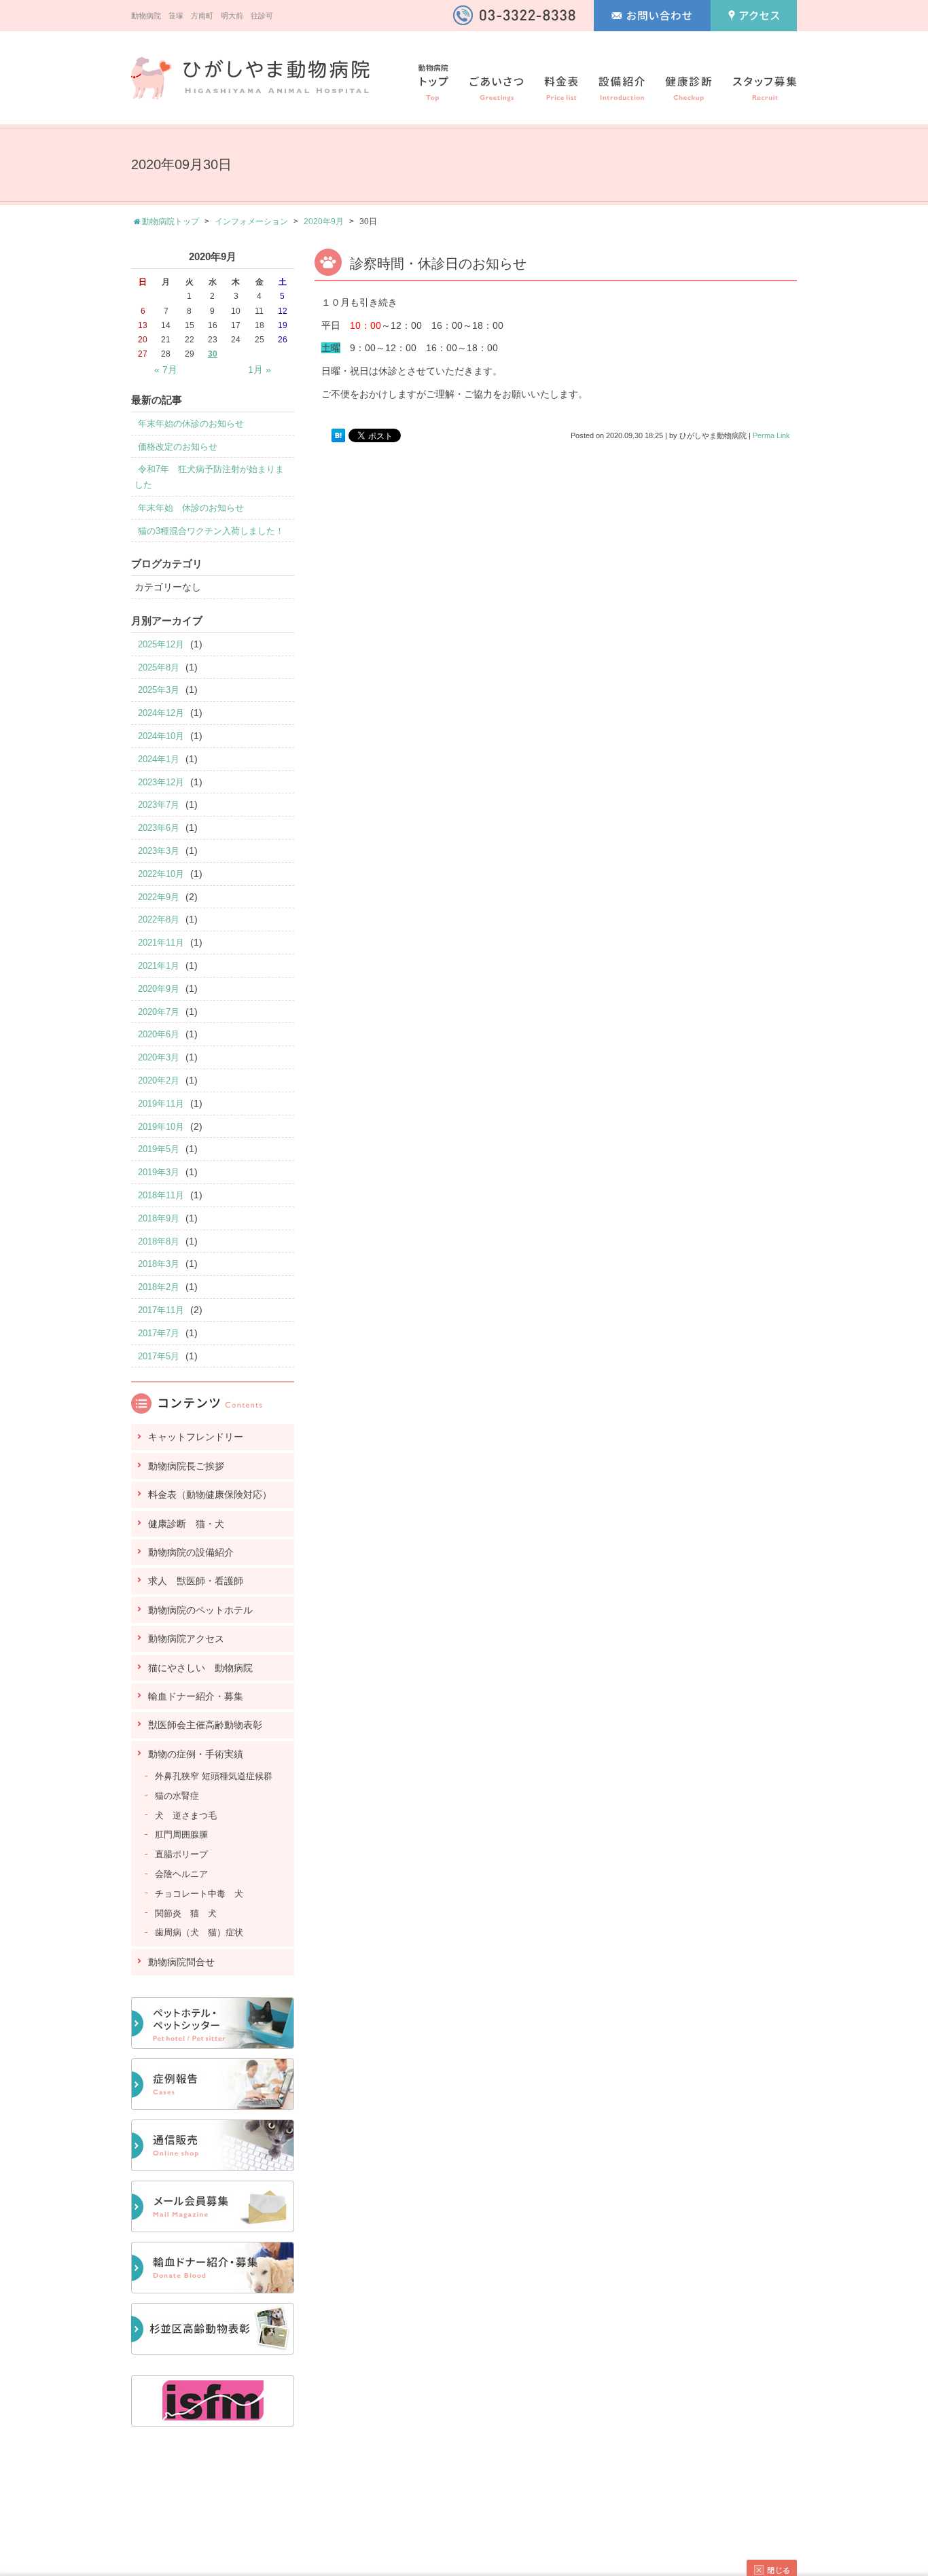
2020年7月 (159, 1012)
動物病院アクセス (186, 1639)
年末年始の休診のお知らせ (191, 424)
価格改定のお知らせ (178, 447)
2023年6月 (159, 828)
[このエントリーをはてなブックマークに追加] (338, 435)
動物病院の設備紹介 (191, 1552)
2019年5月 (159, 1149)
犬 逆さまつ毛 (186, 1815)
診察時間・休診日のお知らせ (438, 264)
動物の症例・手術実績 (196, 1754)
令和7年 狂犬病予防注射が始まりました (209, 477)
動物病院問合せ (181, 1962)
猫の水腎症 (177, 1796)
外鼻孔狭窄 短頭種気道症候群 (214, 1776)
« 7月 (166, 370)
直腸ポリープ (181, 1854)
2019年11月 (161, 1104)
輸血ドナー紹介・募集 (196, 1696)
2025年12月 (161, 644)
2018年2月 (159, 1287)
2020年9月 (324, 221)
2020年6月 (159, 1034)
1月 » (260, 370)
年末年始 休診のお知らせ (191, 508)
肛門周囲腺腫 (181, 1835)
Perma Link (771, 435)
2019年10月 (161, 1127)
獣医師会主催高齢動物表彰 (205, 1725)
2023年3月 (159, 851)
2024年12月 (161, 713)
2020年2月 (159, 1080)
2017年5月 (159, 1356)
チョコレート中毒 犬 (199, 1894)
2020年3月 (159, 1057)
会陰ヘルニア (181, 1874)
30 (213, 354)
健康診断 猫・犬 (186, 1524)
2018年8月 (159, 1241)
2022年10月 (161, 874)
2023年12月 (161, 782)
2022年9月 (159, 897)
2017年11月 (161, 1310)
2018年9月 (159, 1218)
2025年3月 (159, 690)
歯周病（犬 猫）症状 (199, 1932)
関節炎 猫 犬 (186, 1913)
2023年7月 (159, 805)
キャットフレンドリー (196, 1437)
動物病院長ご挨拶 (186, 1466)
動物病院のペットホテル (200, 1610)
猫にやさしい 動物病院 (200, 1668)
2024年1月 (159, 759)
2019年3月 (159, 1172)
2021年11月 (161, 943)
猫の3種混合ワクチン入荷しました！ (211, 531)
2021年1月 (159, 966)
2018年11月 (161, 1195)
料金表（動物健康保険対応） (210, 1495)
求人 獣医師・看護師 (196, 1581)
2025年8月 (159, 667)
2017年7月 (159, 1333)
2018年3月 (159, 1264)
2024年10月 (161, 736)
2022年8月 (159, 919)
